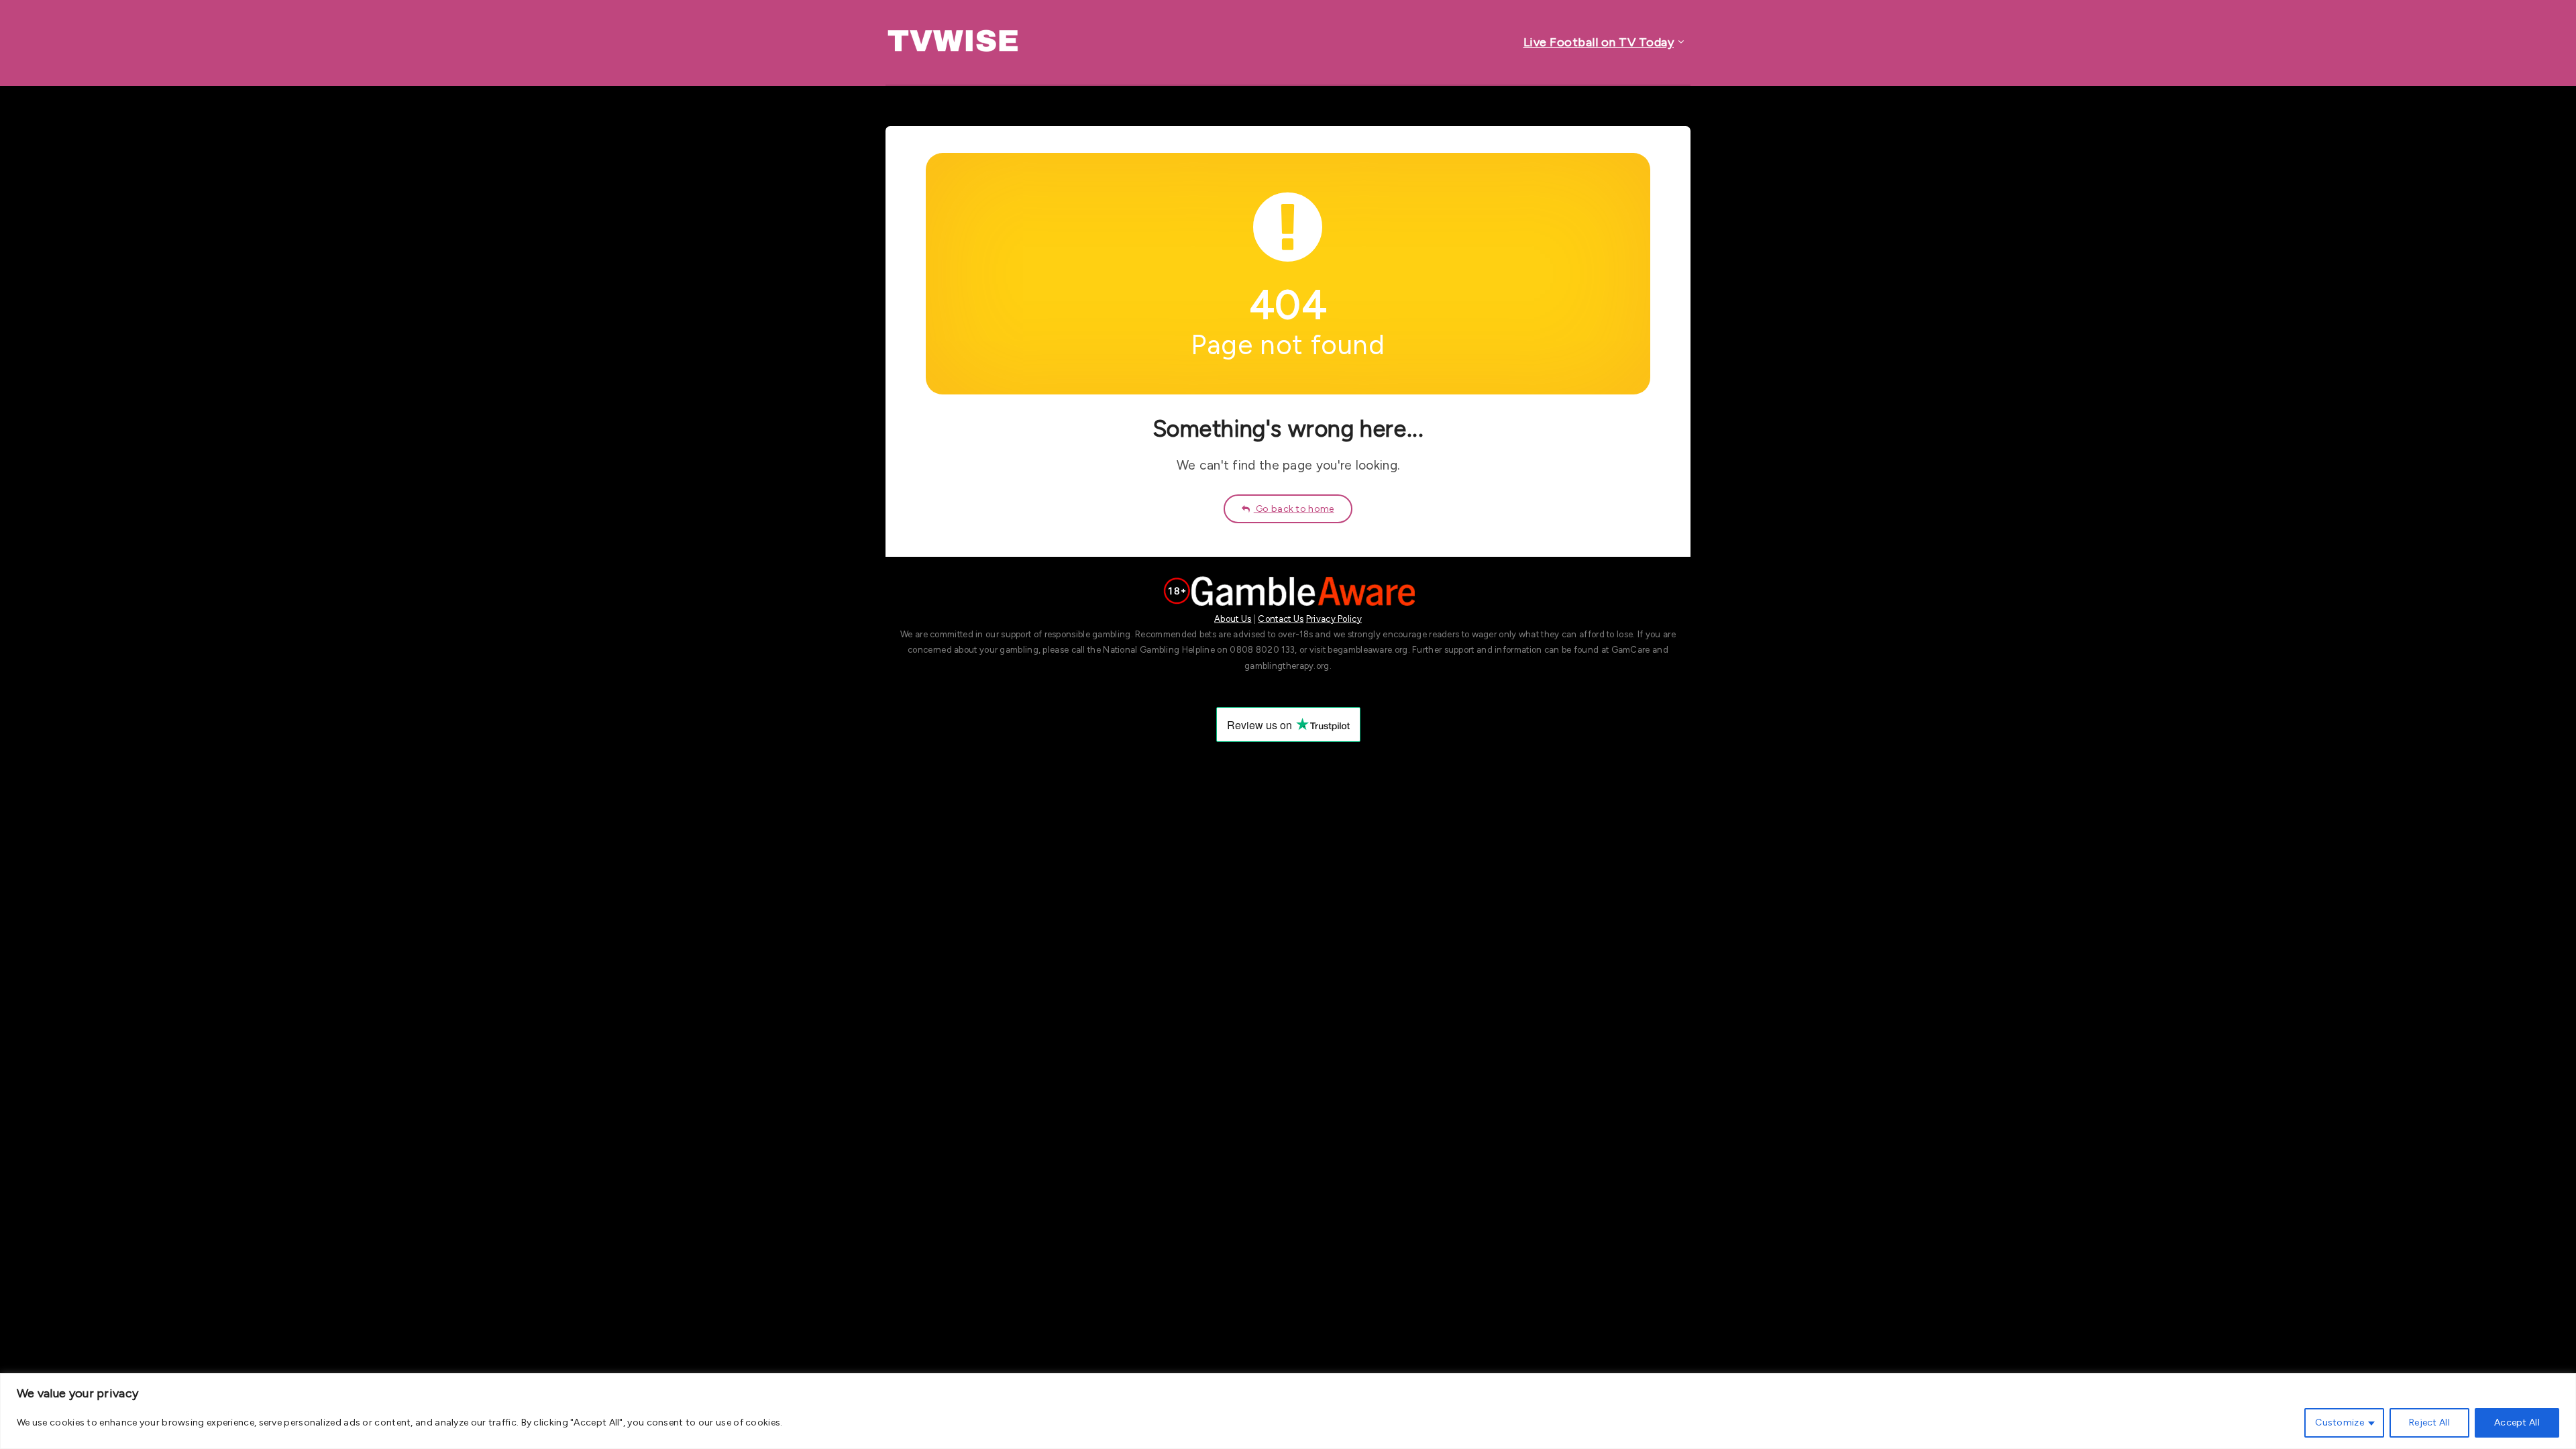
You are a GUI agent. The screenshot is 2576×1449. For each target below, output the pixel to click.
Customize (2340, 1423)
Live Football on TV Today (1599, 42)
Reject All (2429, 1423)
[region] (1288, 1411)
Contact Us (1281, 619)
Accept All (2517, 1423)
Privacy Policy (1334, 619)
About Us (1233, 619)
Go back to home (1294, 509)
